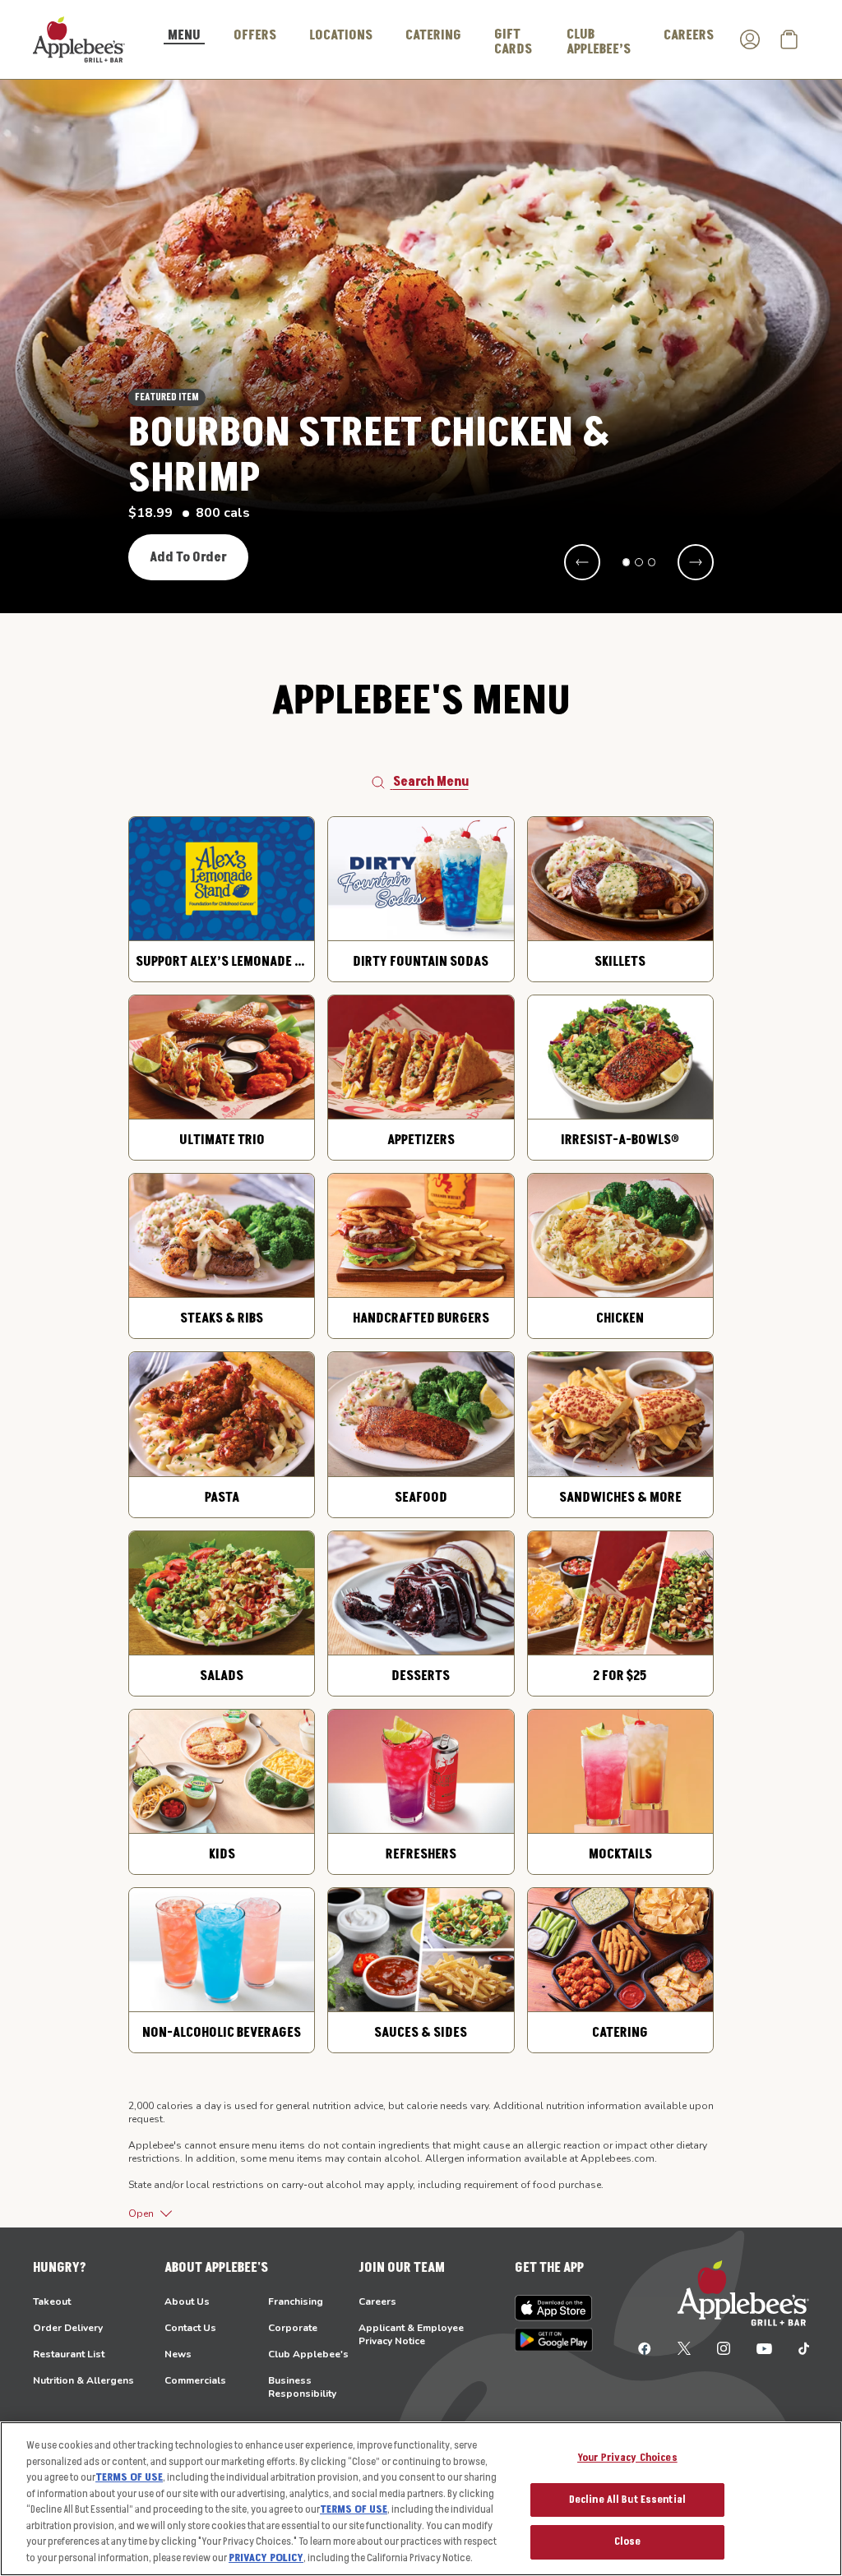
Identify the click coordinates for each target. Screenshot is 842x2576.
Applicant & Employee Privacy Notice (411, 2334)
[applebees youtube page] (764, 2347)
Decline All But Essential (627, 2500)
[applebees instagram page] (724, 2347)
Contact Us (190, 2328)
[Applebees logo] (79, 39)
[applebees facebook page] (645, 2347)
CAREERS (689, 35)
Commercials (195, 2380)
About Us (187, 2301)
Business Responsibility (302, 2387)
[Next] (696, 562)
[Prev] (582, 562)
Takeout (52, 2301)
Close (628, 2541)
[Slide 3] (652, 562)
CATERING (433, 35)
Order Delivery (68, 2328)
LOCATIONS (341, 35)
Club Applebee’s (599, 42)
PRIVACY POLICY (266, 2558)
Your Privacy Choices (627, 2458)
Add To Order (188, 557)
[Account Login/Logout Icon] (750, 39)
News (178, 2354)
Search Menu (431, 782)
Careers (377, 2301)
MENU (184, 36)
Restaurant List (69, 2354)
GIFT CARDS (513, 42)
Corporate (293, 2328)
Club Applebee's (308, 2354)
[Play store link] (554, 2340)
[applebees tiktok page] (797, 2347)
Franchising (296, 2301)
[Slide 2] (639, 562)
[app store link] (554, 2308)
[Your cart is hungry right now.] (789, 39)
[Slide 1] (627, 562)
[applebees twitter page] (684, 2347)
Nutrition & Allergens (83, 2380)
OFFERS (255, 35)
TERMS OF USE (129, 2477)
